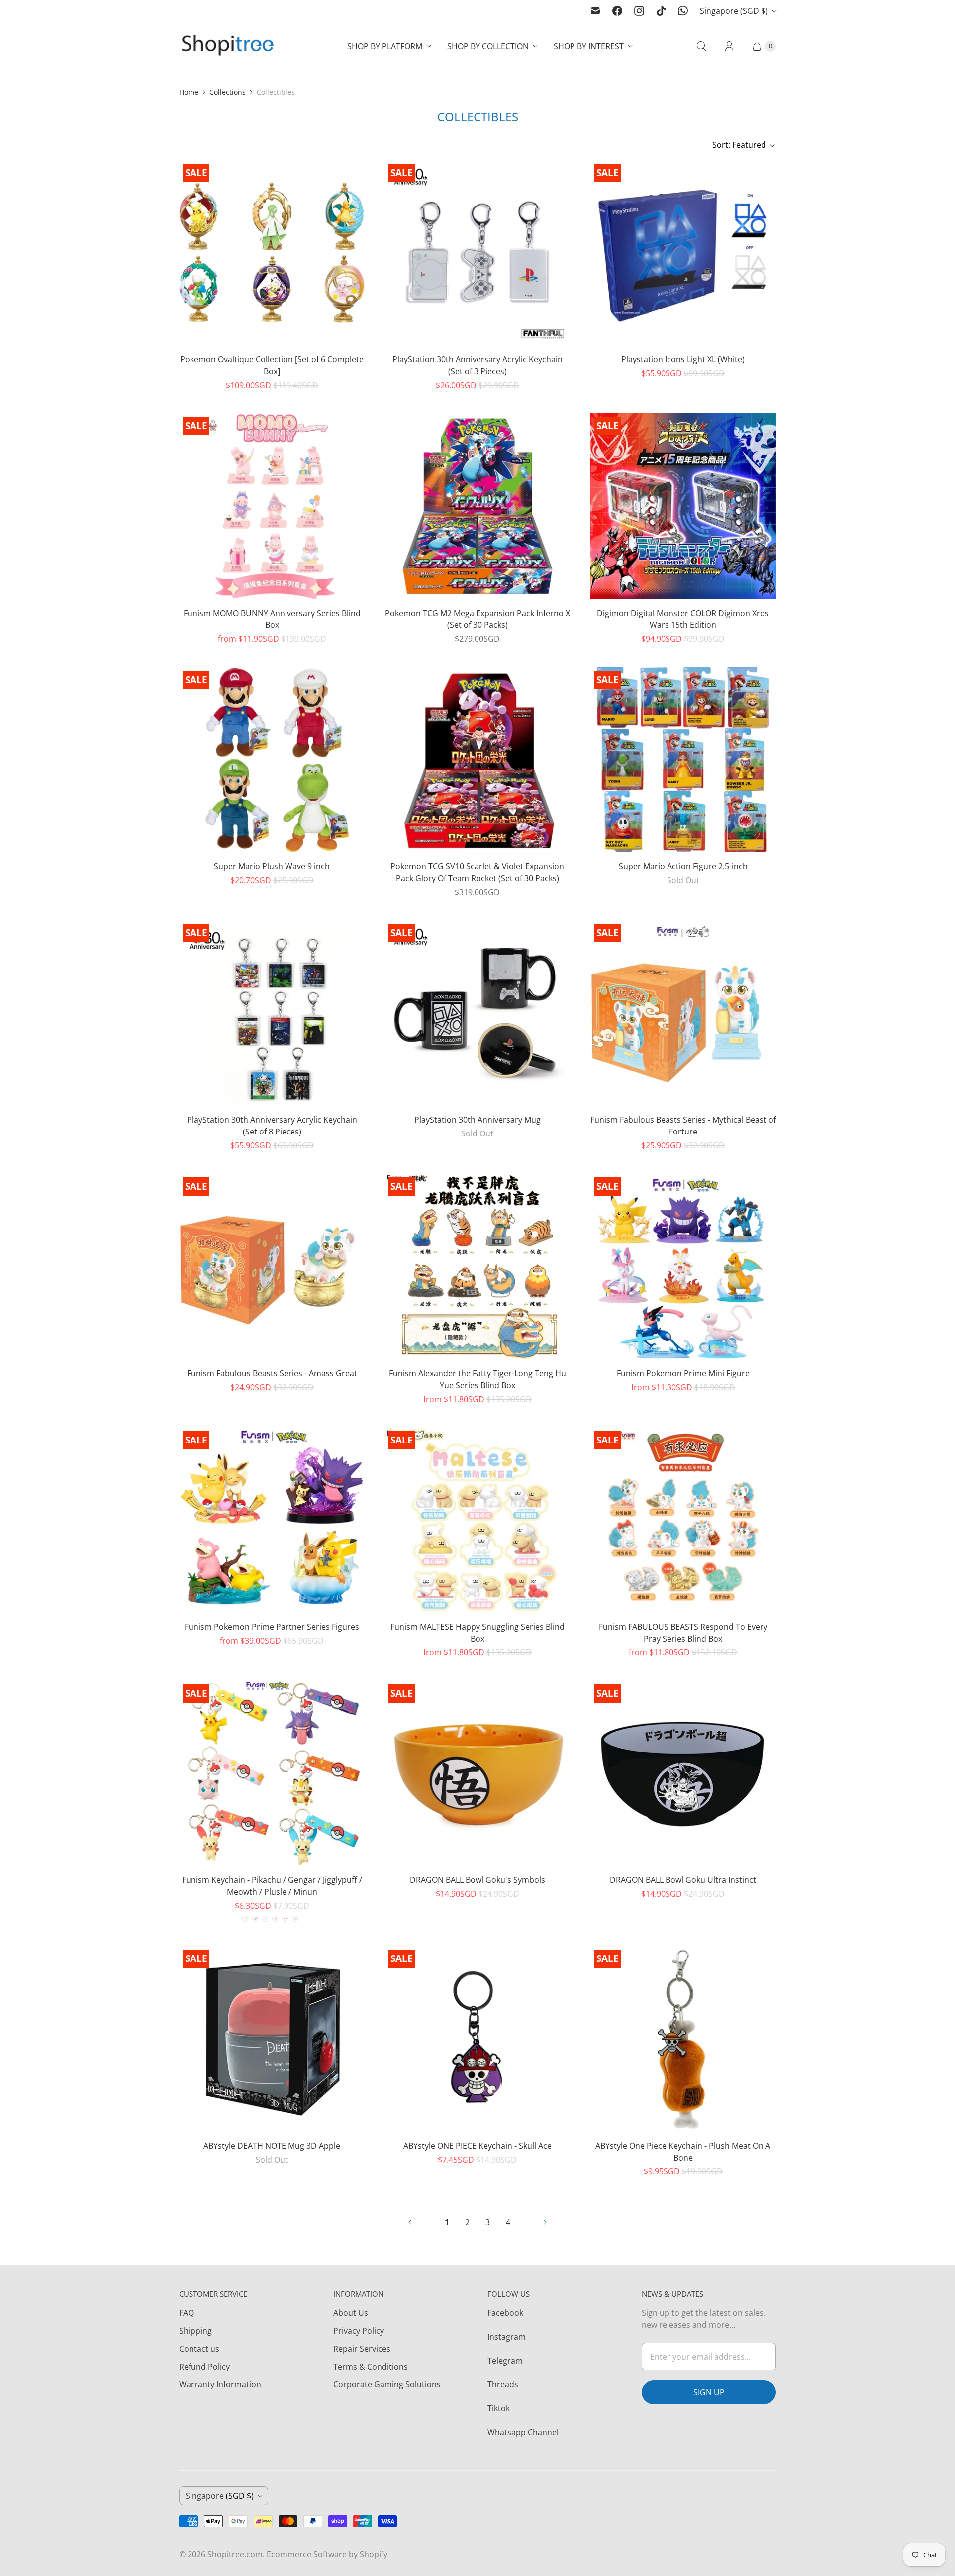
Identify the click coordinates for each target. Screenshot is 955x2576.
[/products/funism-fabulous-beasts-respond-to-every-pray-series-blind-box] (683, 1520)
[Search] (701, 46)
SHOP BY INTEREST (589, 46)
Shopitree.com (235, 2554)
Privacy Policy (359, 2331)
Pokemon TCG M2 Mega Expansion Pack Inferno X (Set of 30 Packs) (477, 619)
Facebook (505, 2313)
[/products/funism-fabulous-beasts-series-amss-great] (272, 1266)
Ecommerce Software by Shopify (327, 2554)
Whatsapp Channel (523, 2432)
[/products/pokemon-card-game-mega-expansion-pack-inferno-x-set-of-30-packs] (477, 506)
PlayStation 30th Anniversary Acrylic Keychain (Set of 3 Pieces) (477, 365)
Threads (503, 2384)
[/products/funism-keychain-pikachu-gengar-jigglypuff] (272, 1773)
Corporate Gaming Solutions (387, 2384)
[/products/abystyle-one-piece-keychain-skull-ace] (477, 2038)
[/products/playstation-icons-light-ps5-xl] (683, 253)
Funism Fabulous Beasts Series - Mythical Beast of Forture (683, 1126)
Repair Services (362, 2349)
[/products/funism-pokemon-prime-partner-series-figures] (272, 1520)
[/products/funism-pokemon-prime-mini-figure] (683, 1266)
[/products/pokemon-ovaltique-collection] (272, 253)
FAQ (187, 2313)
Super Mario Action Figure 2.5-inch (683, 866)
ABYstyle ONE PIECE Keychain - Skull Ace (477, 2146)
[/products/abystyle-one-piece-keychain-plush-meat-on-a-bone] (683, 2038)
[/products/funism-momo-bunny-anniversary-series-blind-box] (272, 506)
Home (189, 92)
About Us (351, 2313)
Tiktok (499, 2408)
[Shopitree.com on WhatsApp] (683, 11)
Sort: (739, 145)
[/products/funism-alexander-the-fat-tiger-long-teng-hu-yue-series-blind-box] (477, 1266)
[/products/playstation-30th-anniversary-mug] (477, 1013)
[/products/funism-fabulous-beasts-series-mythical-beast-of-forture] (683, 1013)
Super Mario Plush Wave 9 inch (272, 866)
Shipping (195, 2331)
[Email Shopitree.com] (595, 11)
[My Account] (729, 46)
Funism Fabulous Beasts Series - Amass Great (272, 1373)
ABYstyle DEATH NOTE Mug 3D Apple (272, 2146)
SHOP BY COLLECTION (488, 46)
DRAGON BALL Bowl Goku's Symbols (477, 1880)
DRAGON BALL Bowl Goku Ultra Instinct (683, 1880)
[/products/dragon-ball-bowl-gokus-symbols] (477, 1773)
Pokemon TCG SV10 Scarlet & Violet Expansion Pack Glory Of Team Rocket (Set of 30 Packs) (477, 872)
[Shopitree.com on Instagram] (639, 11)
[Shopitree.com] (229, 46)
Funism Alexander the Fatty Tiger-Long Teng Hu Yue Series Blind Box (477, 1379)
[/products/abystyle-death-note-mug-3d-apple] (272, 2038)
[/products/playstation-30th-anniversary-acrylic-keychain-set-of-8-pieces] (272, 1013)
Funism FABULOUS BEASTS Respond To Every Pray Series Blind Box (683, 1633)
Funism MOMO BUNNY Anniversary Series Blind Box (272, 619)
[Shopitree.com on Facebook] (617, 11)
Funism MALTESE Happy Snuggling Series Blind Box (477, 1633)
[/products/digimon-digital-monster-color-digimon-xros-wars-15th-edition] (683, 506)
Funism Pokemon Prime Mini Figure (683, 1373)
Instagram (507, 2337)
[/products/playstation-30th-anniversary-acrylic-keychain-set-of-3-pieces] (477, 253)
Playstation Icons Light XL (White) (683, 359)
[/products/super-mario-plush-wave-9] (272, 760)
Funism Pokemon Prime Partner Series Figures (272, 1627)
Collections (228, 92)
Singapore (734, 11)
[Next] (545, 2222)
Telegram (505, 2361)
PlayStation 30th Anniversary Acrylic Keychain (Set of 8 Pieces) (272, 1126)
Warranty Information (220, 2384)
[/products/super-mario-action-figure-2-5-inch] (683, 760)
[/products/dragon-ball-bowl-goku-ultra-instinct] (683, 1773)
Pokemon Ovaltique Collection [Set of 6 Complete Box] (272, 365)
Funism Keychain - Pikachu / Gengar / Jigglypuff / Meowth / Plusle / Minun (272, 1886)
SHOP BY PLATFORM (385, 46)
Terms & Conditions (371, 2367)
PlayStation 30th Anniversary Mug (477, 1120)
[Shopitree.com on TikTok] (661, 11)
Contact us (199, 2349)
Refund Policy (204, 2367)
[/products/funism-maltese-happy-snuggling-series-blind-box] (477, 1520)
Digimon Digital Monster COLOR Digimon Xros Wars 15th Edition (683, 619)
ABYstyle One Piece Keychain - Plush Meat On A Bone (683, 2152)
